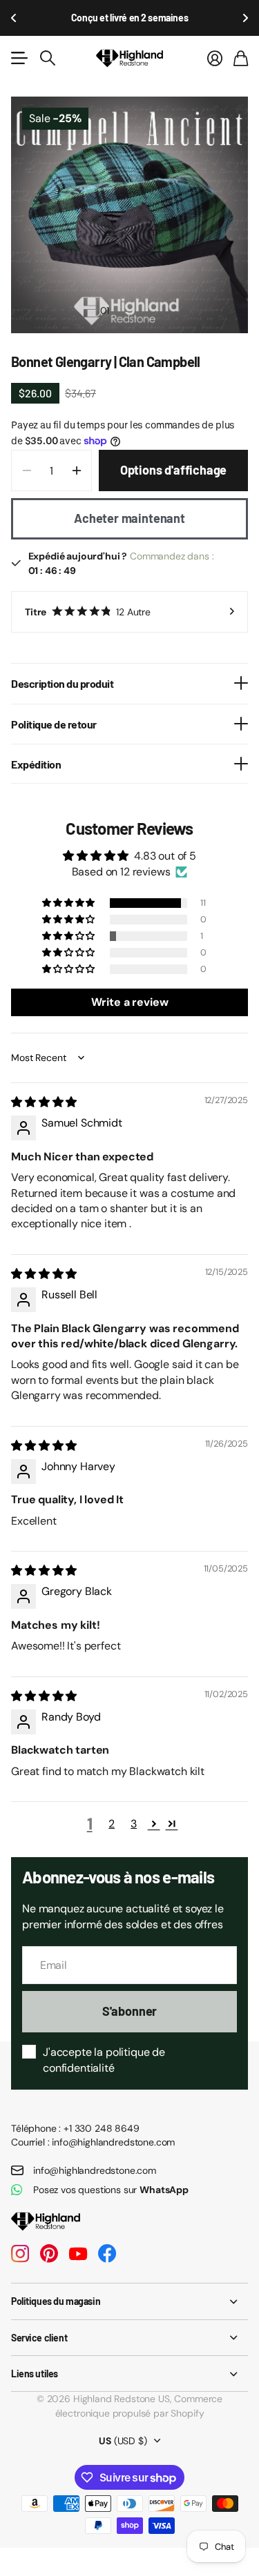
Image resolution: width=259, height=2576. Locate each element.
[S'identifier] (215, 58)
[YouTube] (78, 2254)
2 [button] (112, 1824)
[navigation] (130, 310)
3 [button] (134, 1824)
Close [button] (129, 2301)
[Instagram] (20, 2254)
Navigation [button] (19, 58)
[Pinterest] (49, 2254)
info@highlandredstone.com (95, 2170)
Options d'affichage (174, 470)
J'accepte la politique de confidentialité (104, 2060)
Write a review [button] (130, 1002)
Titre (88, 612)
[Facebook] (107, 2254)
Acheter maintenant (129, 518)
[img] (44, 1102)
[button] (14, 18)
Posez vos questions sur (111, 2190)
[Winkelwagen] (241, 58)
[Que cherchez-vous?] (48, 58)
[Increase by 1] (76, 470)
